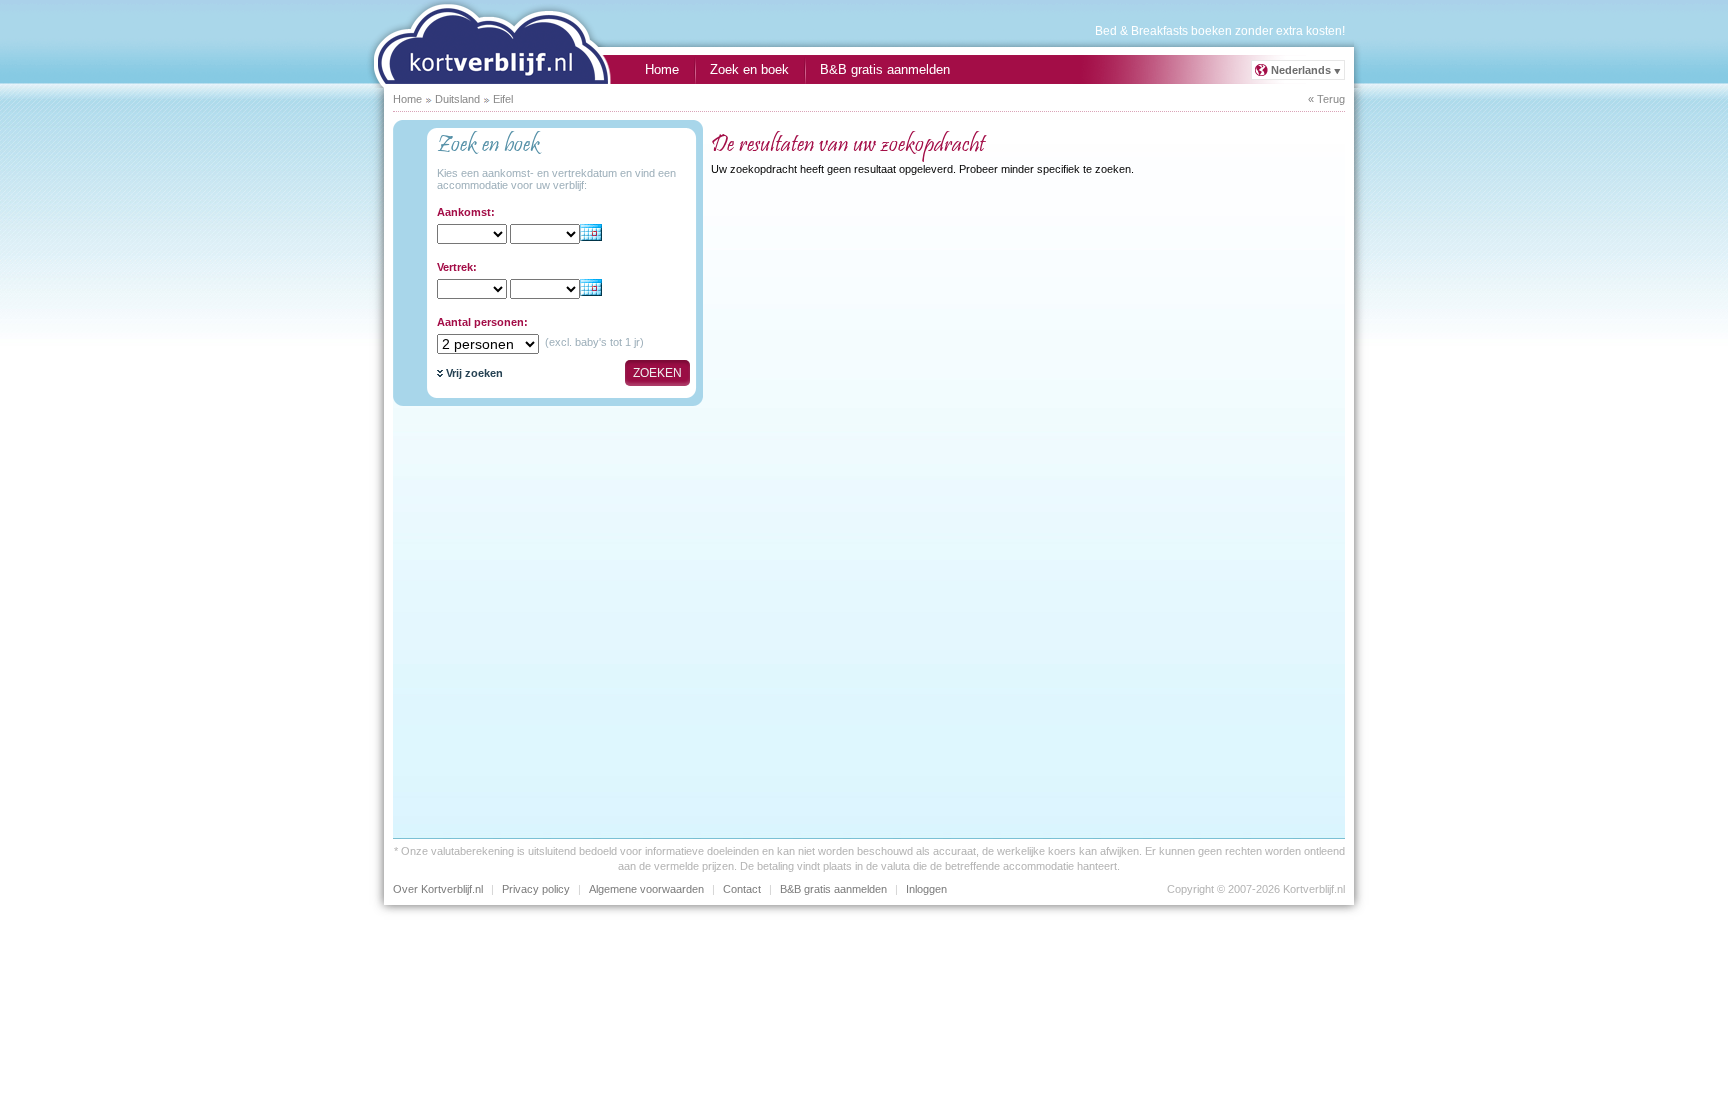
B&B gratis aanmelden (885, 69)
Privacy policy (536, 889)
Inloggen (926, 889)
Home (662, 69)
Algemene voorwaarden (646, 889)
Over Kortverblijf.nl (438, 889)
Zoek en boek (749, 69)
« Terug (1326, 99)
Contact (742, 889)
